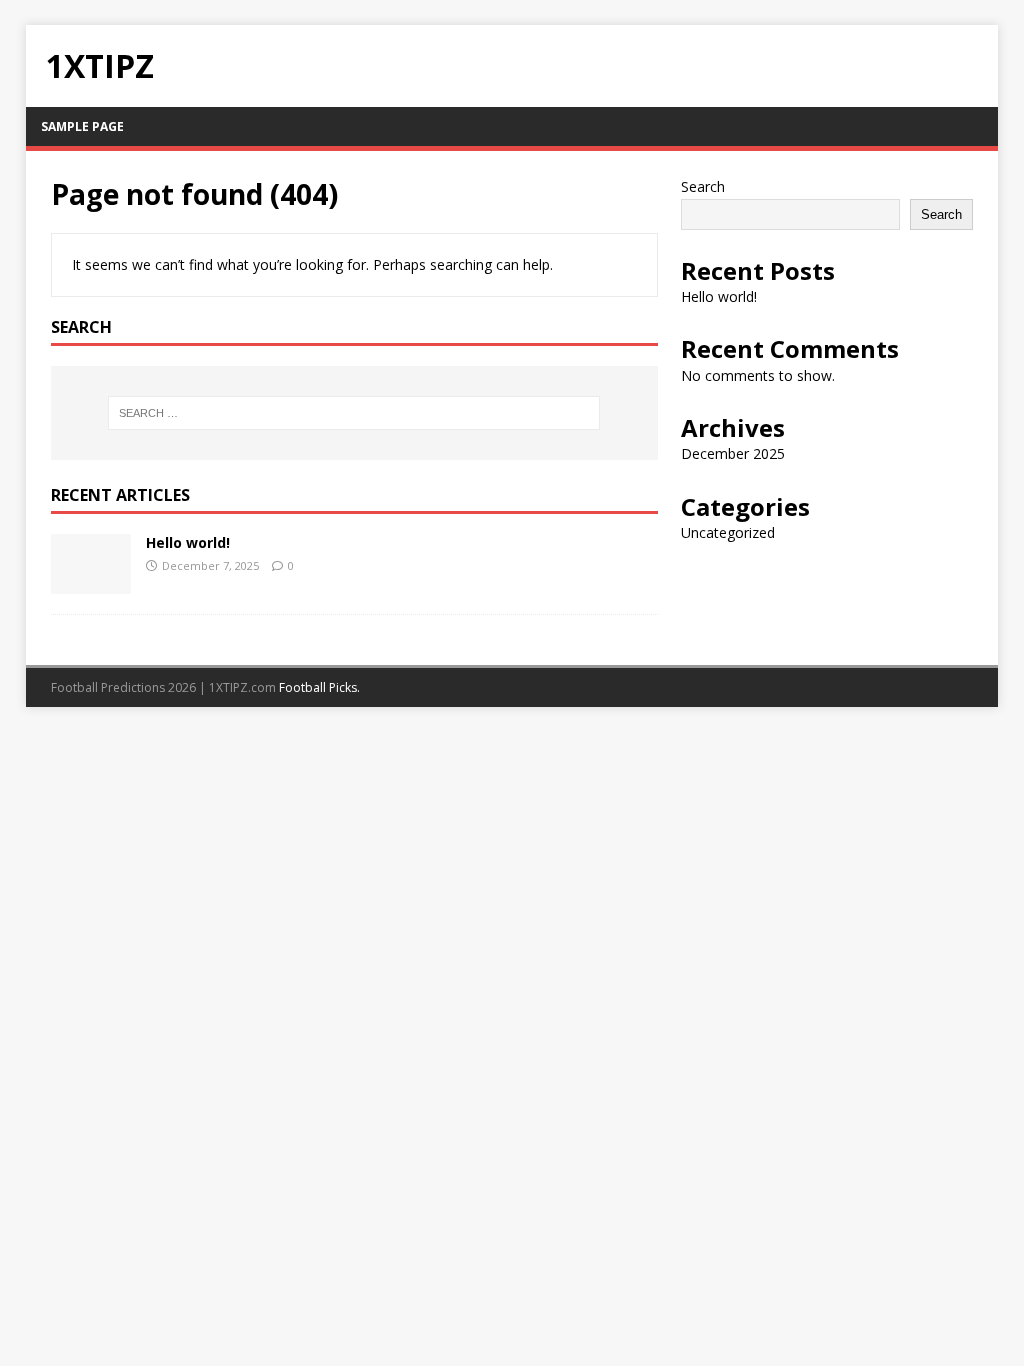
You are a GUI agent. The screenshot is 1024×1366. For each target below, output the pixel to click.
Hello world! (188, 542)
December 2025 (733, 453)
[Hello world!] (91, 582)
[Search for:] (354, 413)
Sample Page (82, 126)
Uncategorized (728, 532)
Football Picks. (319, 687)
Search (703, 186)
